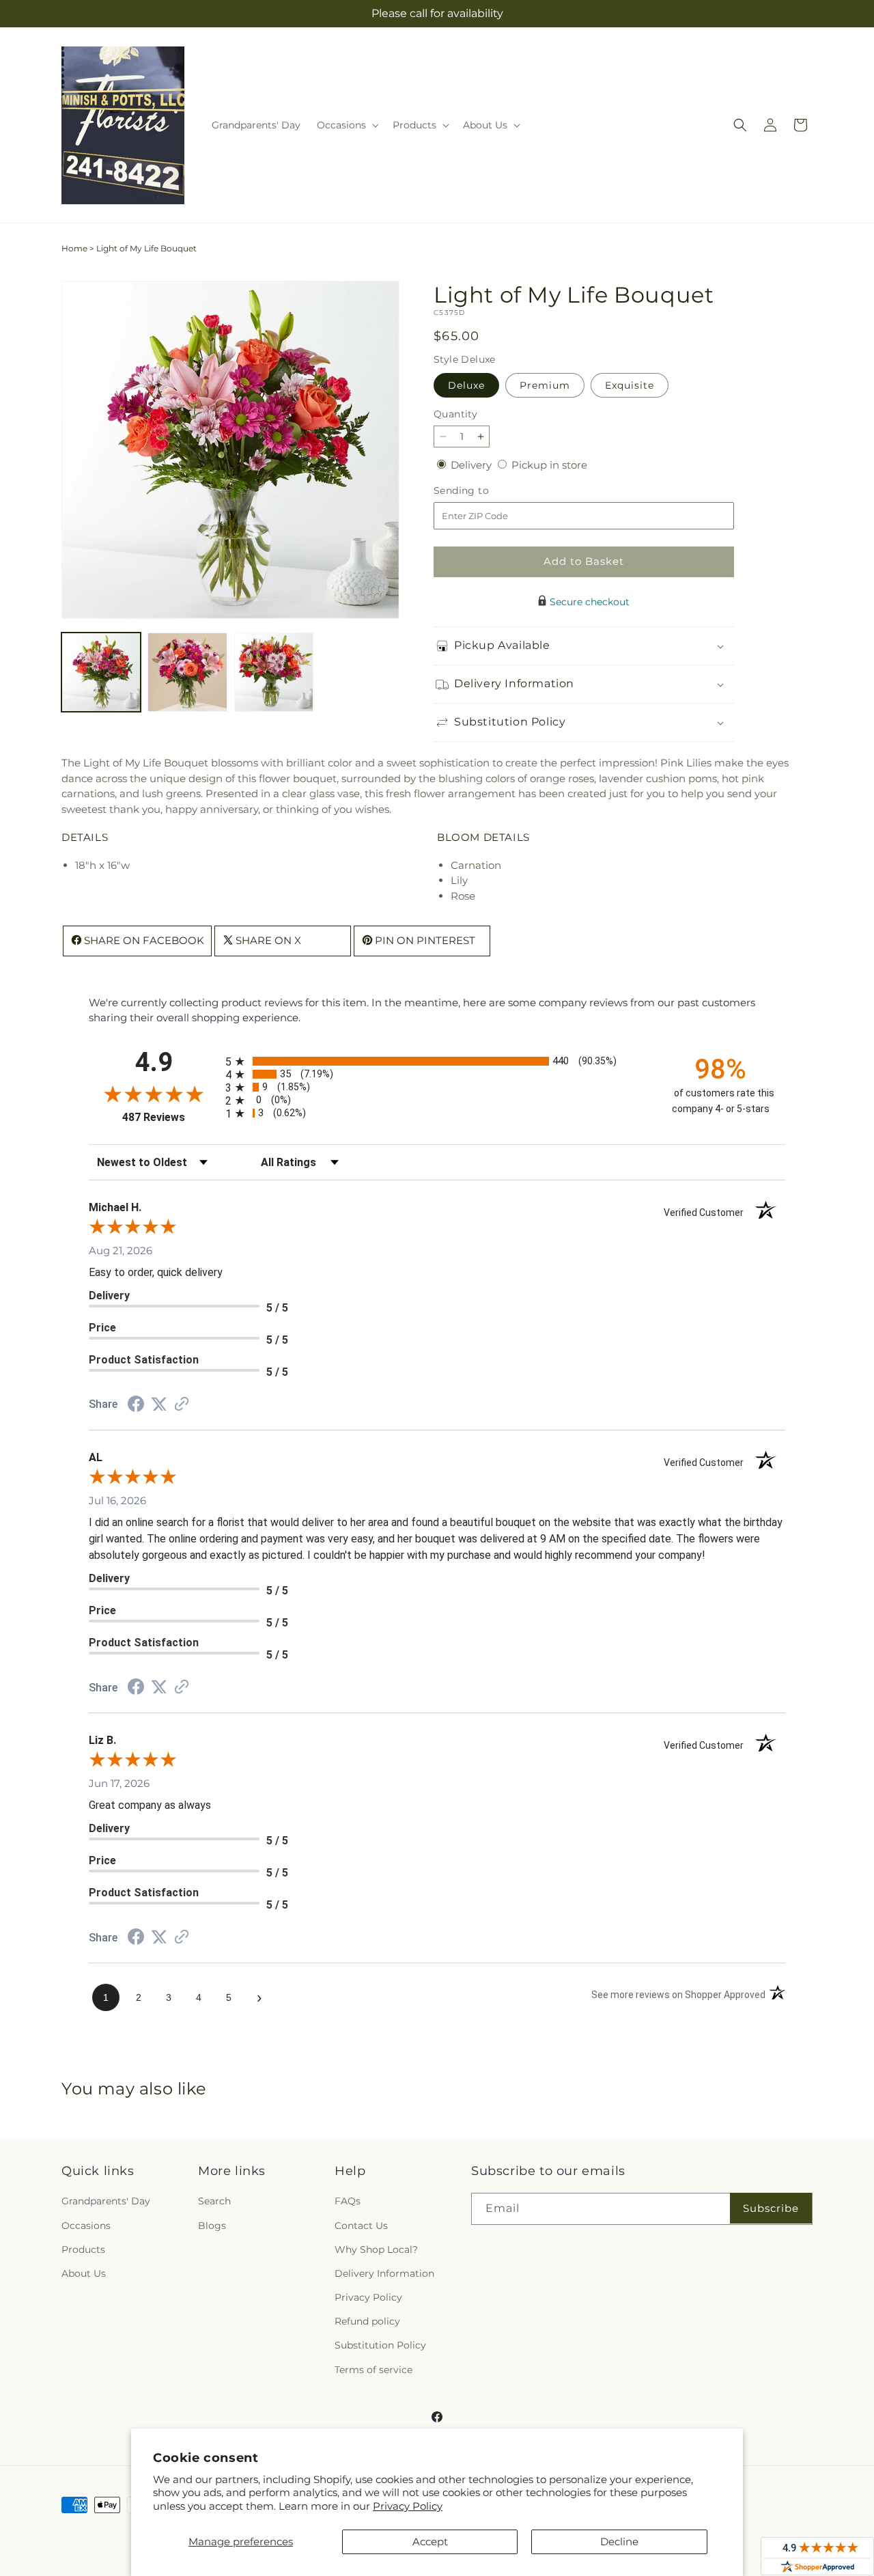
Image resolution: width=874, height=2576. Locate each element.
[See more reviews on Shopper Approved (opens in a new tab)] (182, 1405)
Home (74, 248)
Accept (430, 2542)
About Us (84, 2273)
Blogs (212, 2226)
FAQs (348, 2201)
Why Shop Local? (376, 2249)
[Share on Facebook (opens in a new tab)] (136, 1405)
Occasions (86, 2226)
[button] (347, 125)
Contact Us (361, 2226)
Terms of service (373, 2370)
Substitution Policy (380, 2345)
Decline (619, 2542)
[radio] (437, 1061)
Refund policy (367, 2321)
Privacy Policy (408, 2506)
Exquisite (630, 385)
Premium (545, 385)
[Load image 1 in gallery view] (101, 672)
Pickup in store (549, 465)
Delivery (473, 465)
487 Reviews (170, 1117)
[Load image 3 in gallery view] (274, 672)
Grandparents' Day (106, 2201)
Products (83, 2249)
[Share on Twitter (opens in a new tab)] (159, 1404)
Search (214, 2201)
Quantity (455, 414)
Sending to (482, 491)
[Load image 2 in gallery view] (187, 672)
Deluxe (466, 385)
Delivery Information (384, 2273)
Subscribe (771, 2208)
